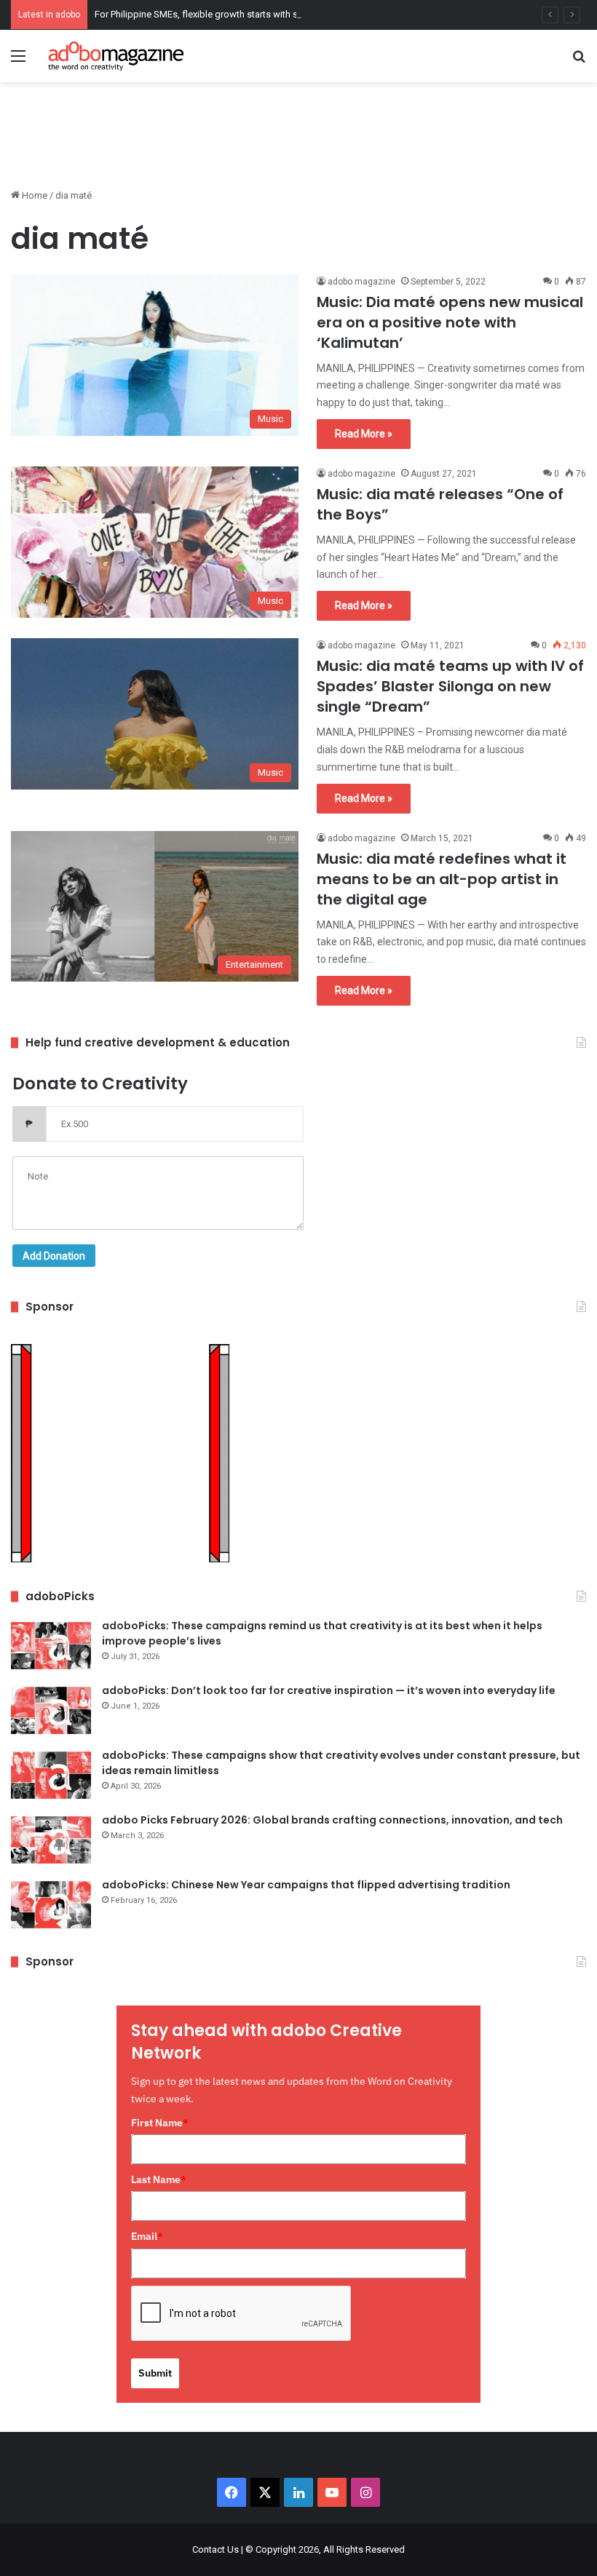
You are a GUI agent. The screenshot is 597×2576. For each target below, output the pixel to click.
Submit (155, 2373)
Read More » (364, 434)
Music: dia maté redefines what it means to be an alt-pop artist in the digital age (442, 879)
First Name (160, 2123)
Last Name (159, 2179)
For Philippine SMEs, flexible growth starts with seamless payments (236, 14)
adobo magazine (361, 282)
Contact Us (216, 2549)
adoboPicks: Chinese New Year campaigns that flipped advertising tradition (306, 1885)
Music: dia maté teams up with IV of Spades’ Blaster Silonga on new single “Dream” (450, 686)
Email (147, 2236)
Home (33, 195)
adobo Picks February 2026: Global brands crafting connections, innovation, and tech (332, 1820)
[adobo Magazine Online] (116, 56)
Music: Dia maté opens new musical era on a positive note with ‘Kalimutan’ (450, 322)
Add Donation (54, 1256)
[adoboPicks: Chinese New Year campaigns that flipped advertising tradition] (51, 1905)
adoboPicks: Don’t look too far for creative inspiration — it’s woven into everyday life (329, 1690)
